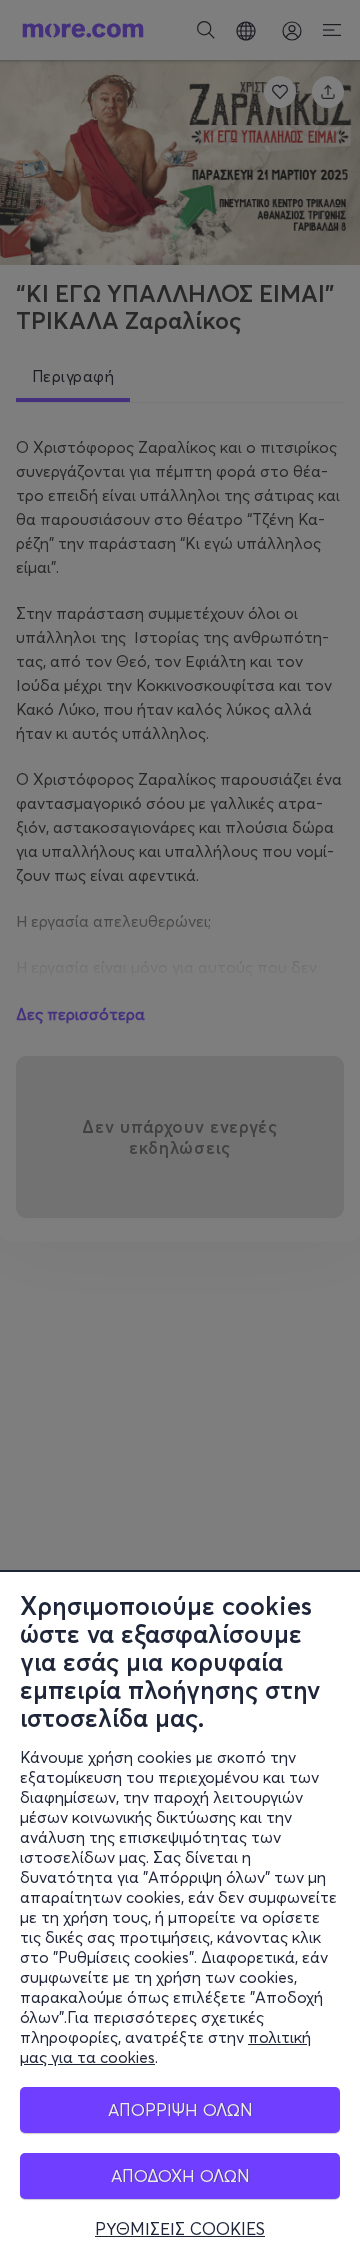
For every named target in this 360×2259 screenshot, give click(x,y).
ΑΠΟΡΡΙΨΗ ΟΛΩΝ (180, 2109)
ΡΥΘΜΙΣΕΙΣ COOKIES (180, 2229)
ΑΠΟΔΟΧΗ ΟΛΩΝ (180, 2175)
